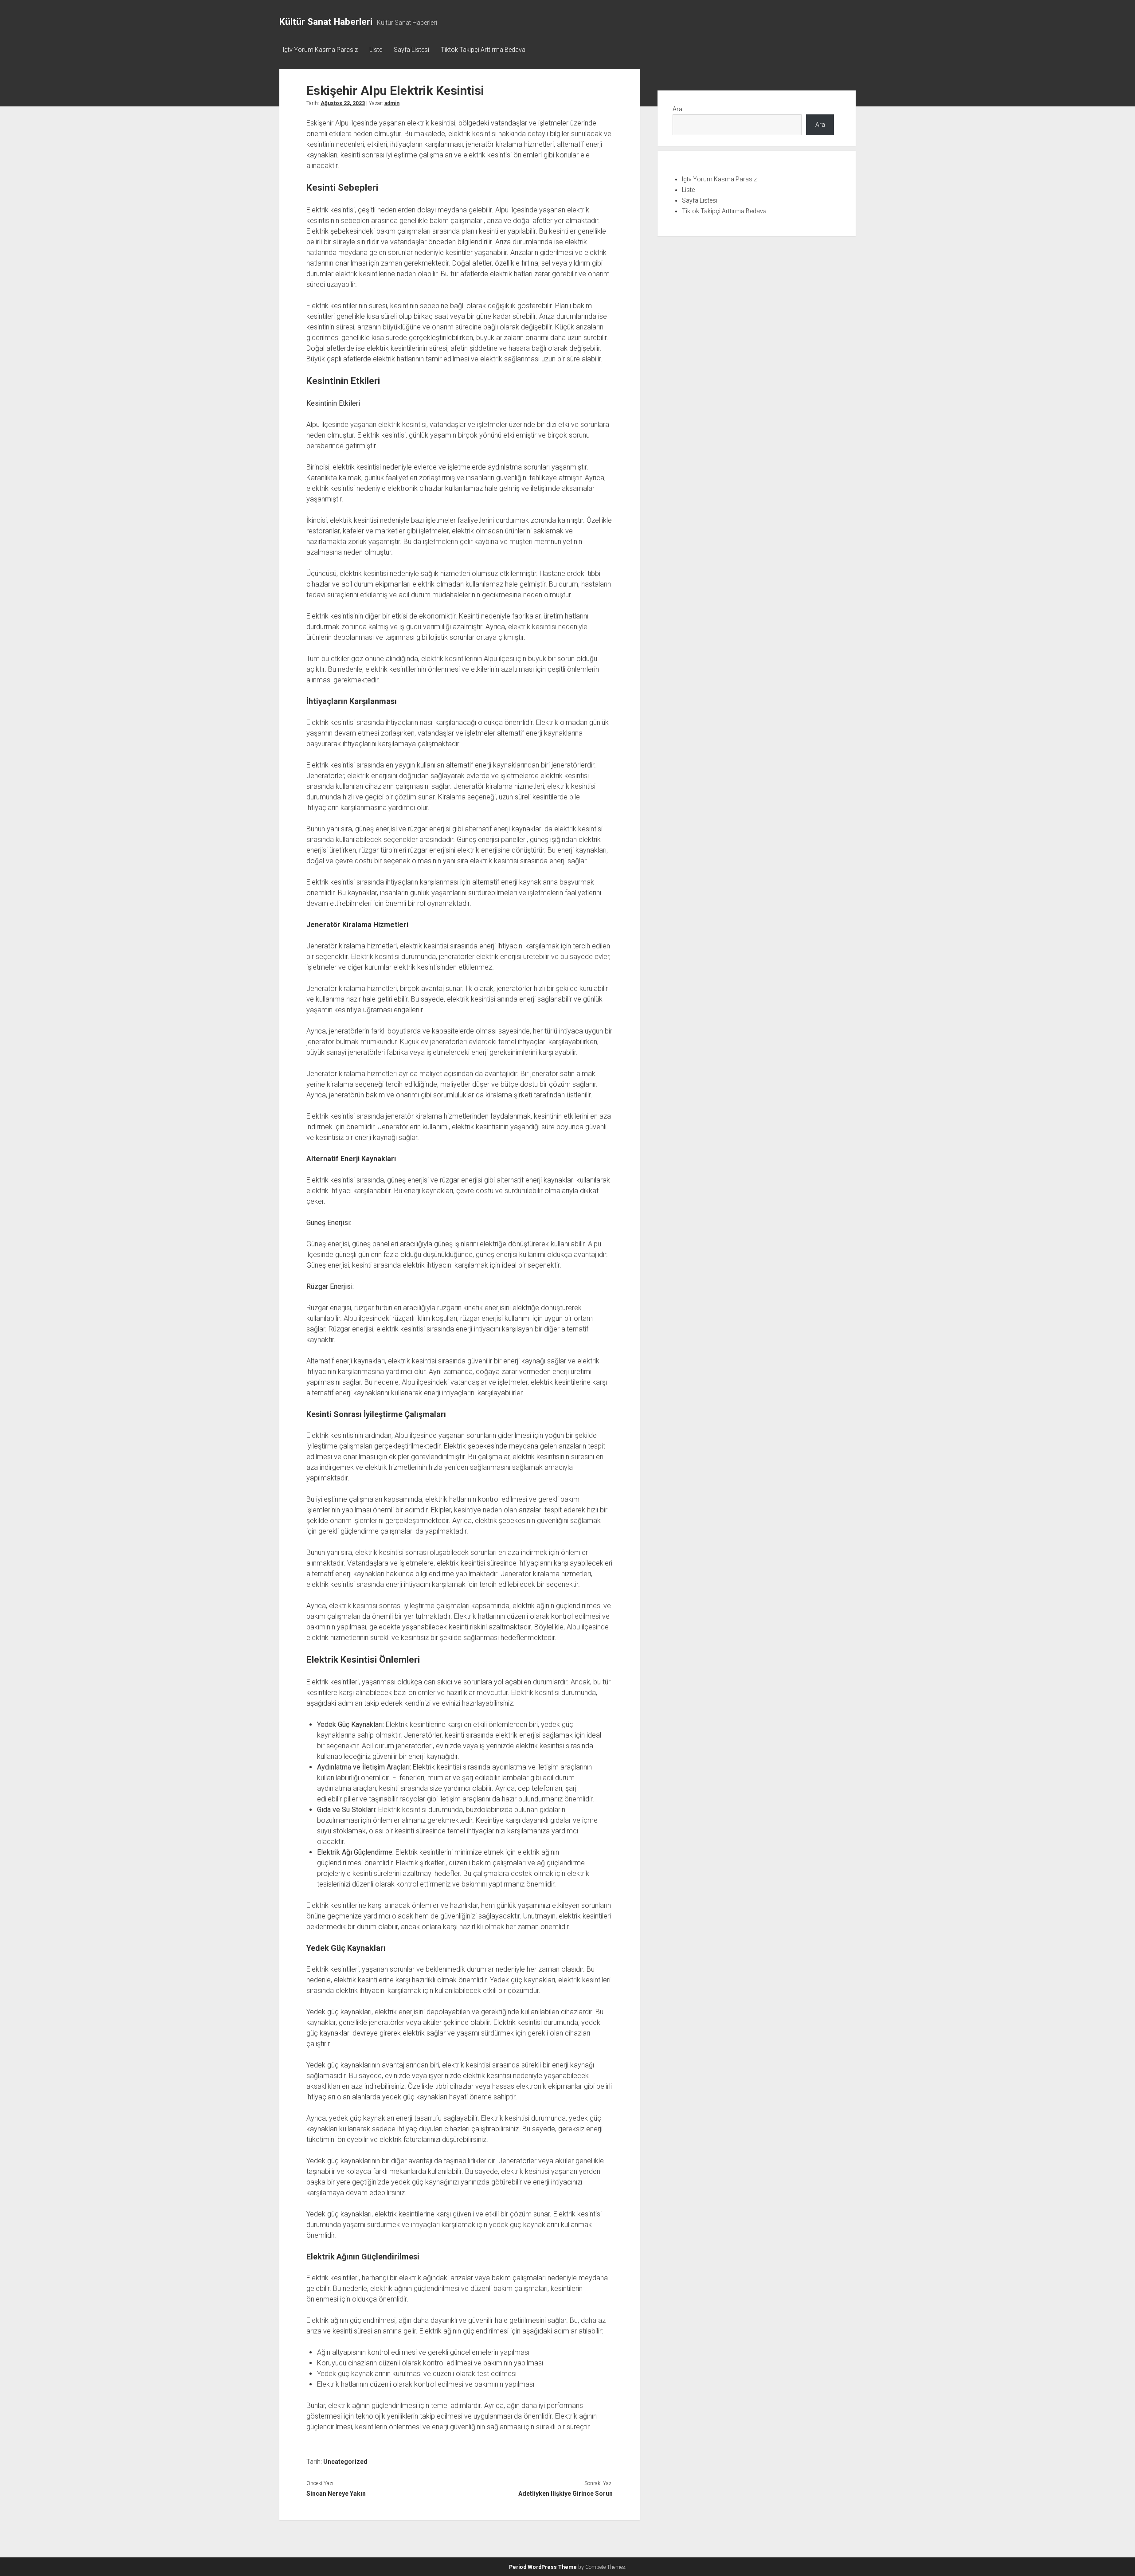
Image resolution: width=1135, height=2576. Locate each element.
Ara (677, 109)
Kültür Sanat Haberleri (326, 22)
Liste (376, 50)
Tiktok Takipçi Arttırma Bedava (483, 50)
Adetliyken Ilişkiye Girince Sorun (565, 2494)
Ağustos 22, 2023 (343, 103)
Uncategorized (345, 2462)
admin (392, 103)
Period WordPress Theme (543, 2567)
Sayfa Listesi (411, 50)
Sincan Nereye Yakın (336, 2494)
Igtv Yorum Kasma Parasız (320, 50)
